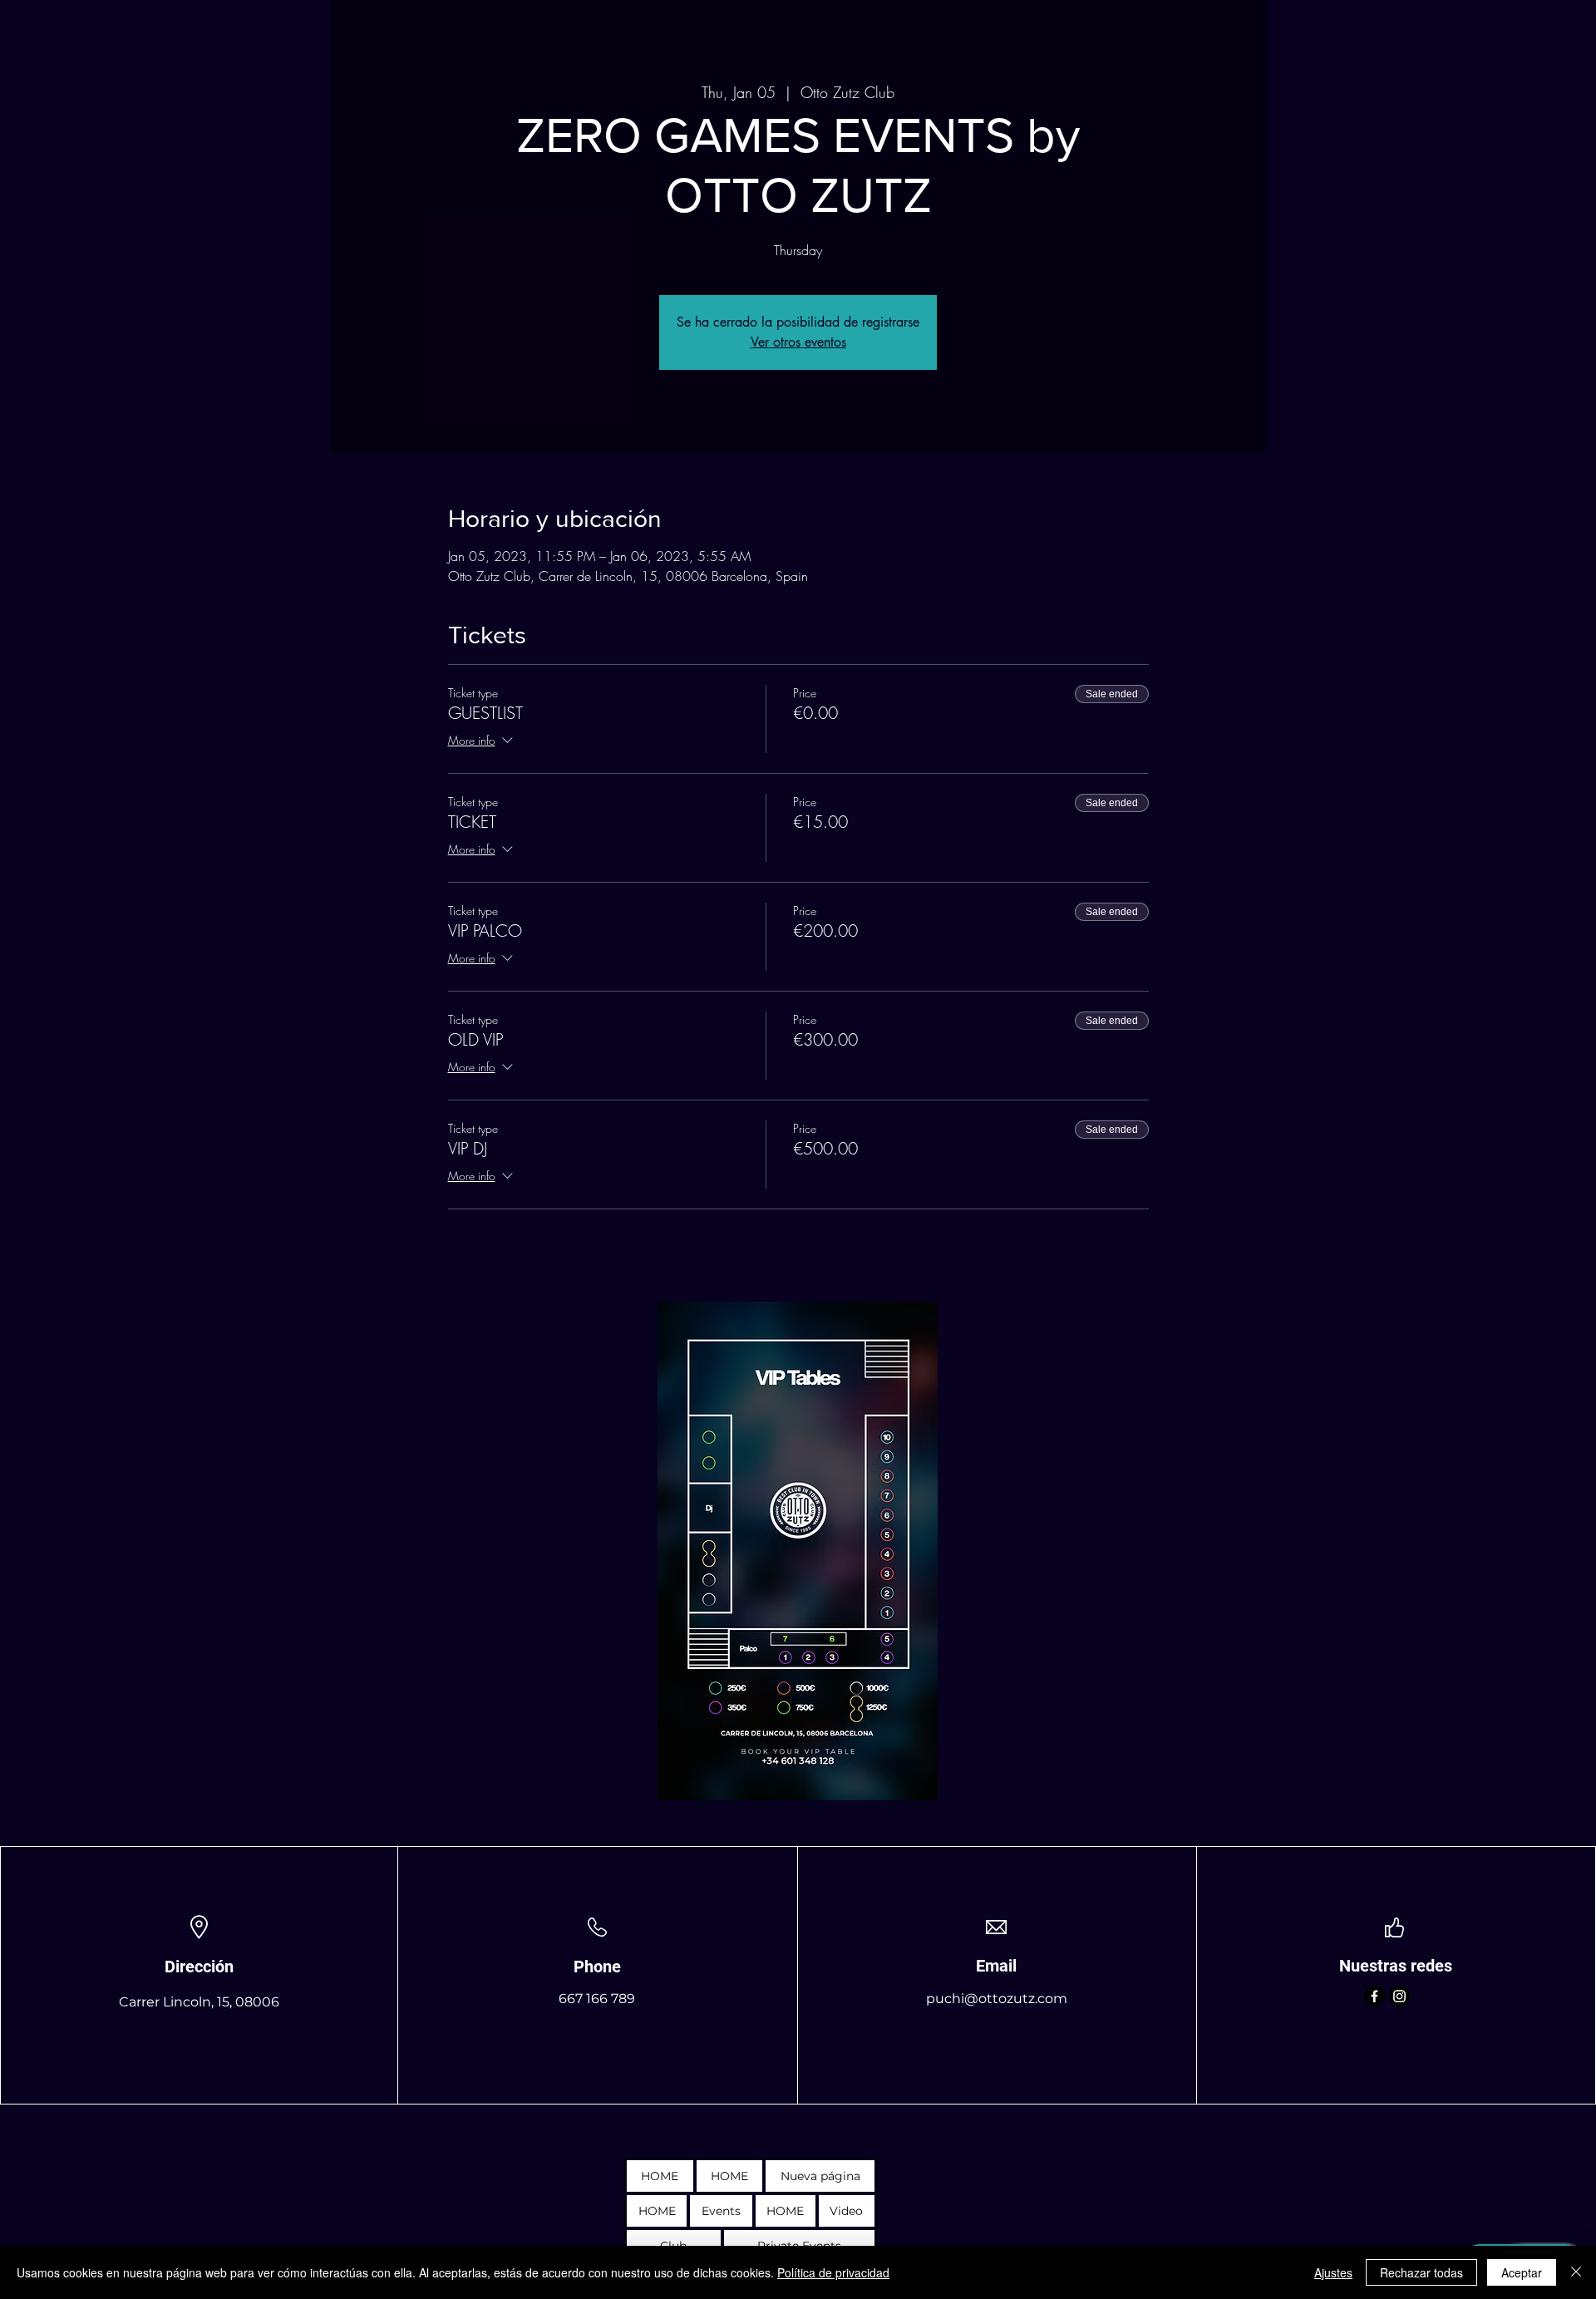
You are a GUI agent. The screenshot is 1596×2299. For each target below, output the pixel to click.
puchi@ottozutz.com (997, 1999)
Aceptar (1522, 2272)
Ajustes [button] (1333, 2272)
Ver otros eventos (798, 342)
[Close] (1576, 2272)
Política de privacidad (833, 2272)
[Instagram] (1399, 1996)
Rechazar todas (1421, 2272)
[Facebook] (1374, 1996)
